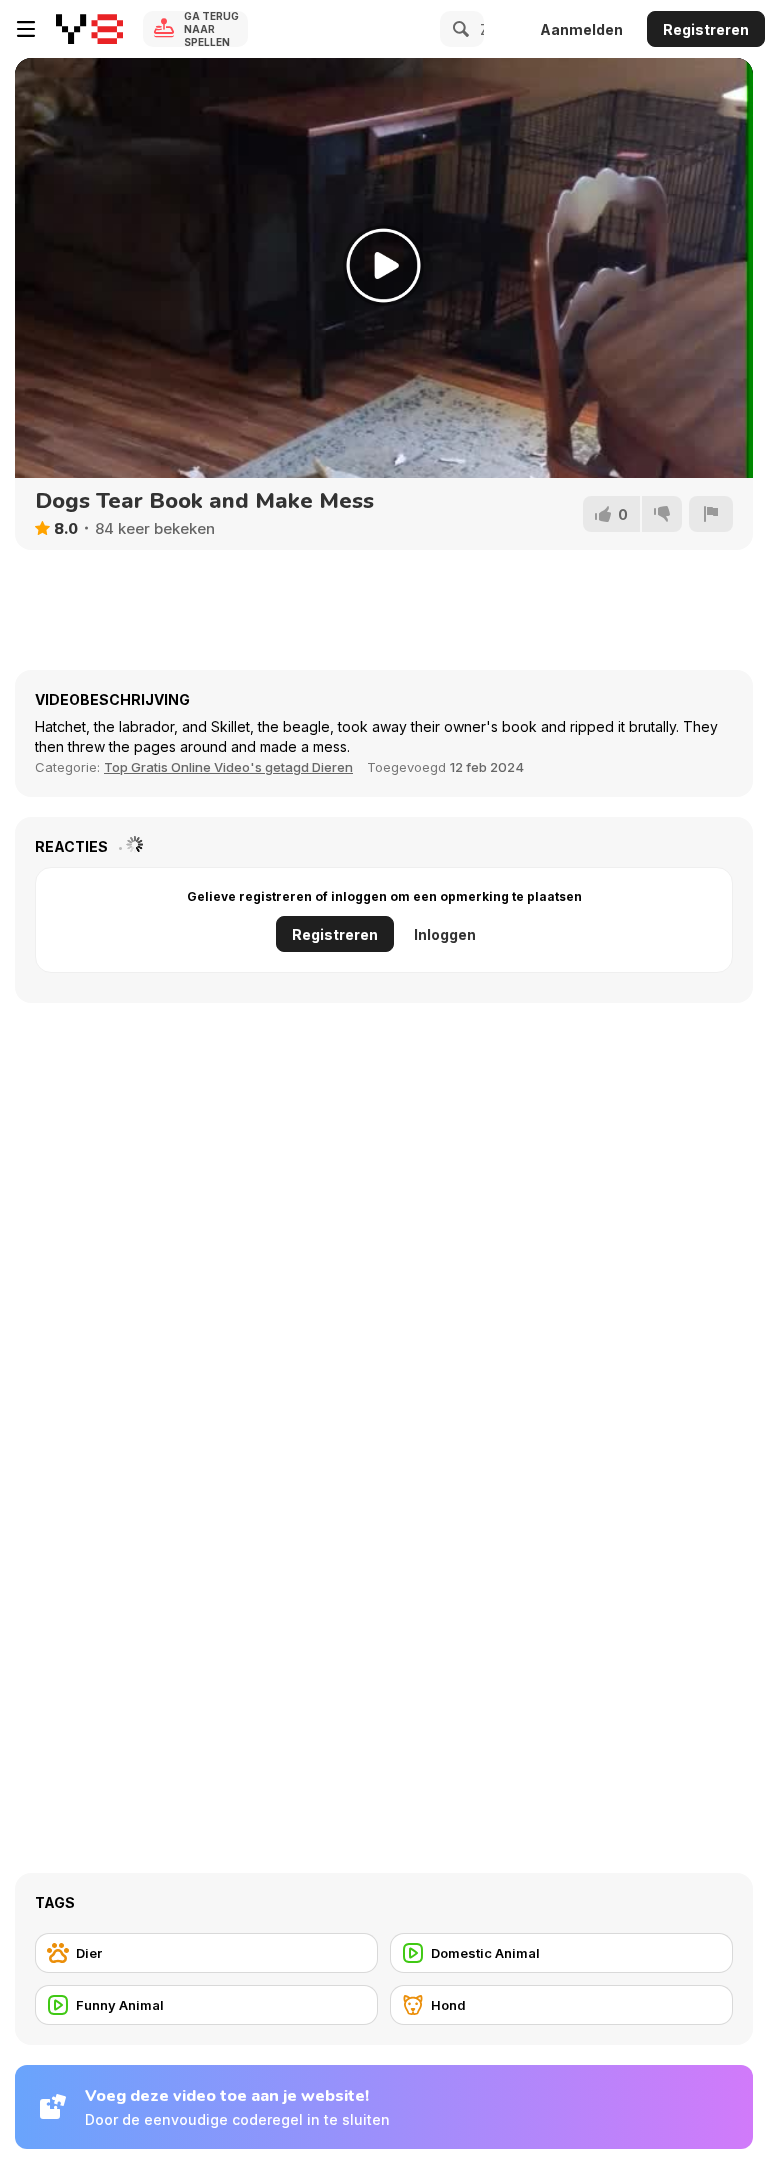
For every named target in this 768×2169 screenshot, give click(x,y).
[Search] (458, 29)
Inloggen (445, 934)
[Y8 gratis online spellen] (89, 29)
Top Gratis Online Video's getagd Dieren (228, 767)
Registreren (706, 29)
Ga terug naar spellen (211, 29)
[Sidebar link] (26, 29)
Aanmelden (581, 29)
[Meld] (711, 514)
